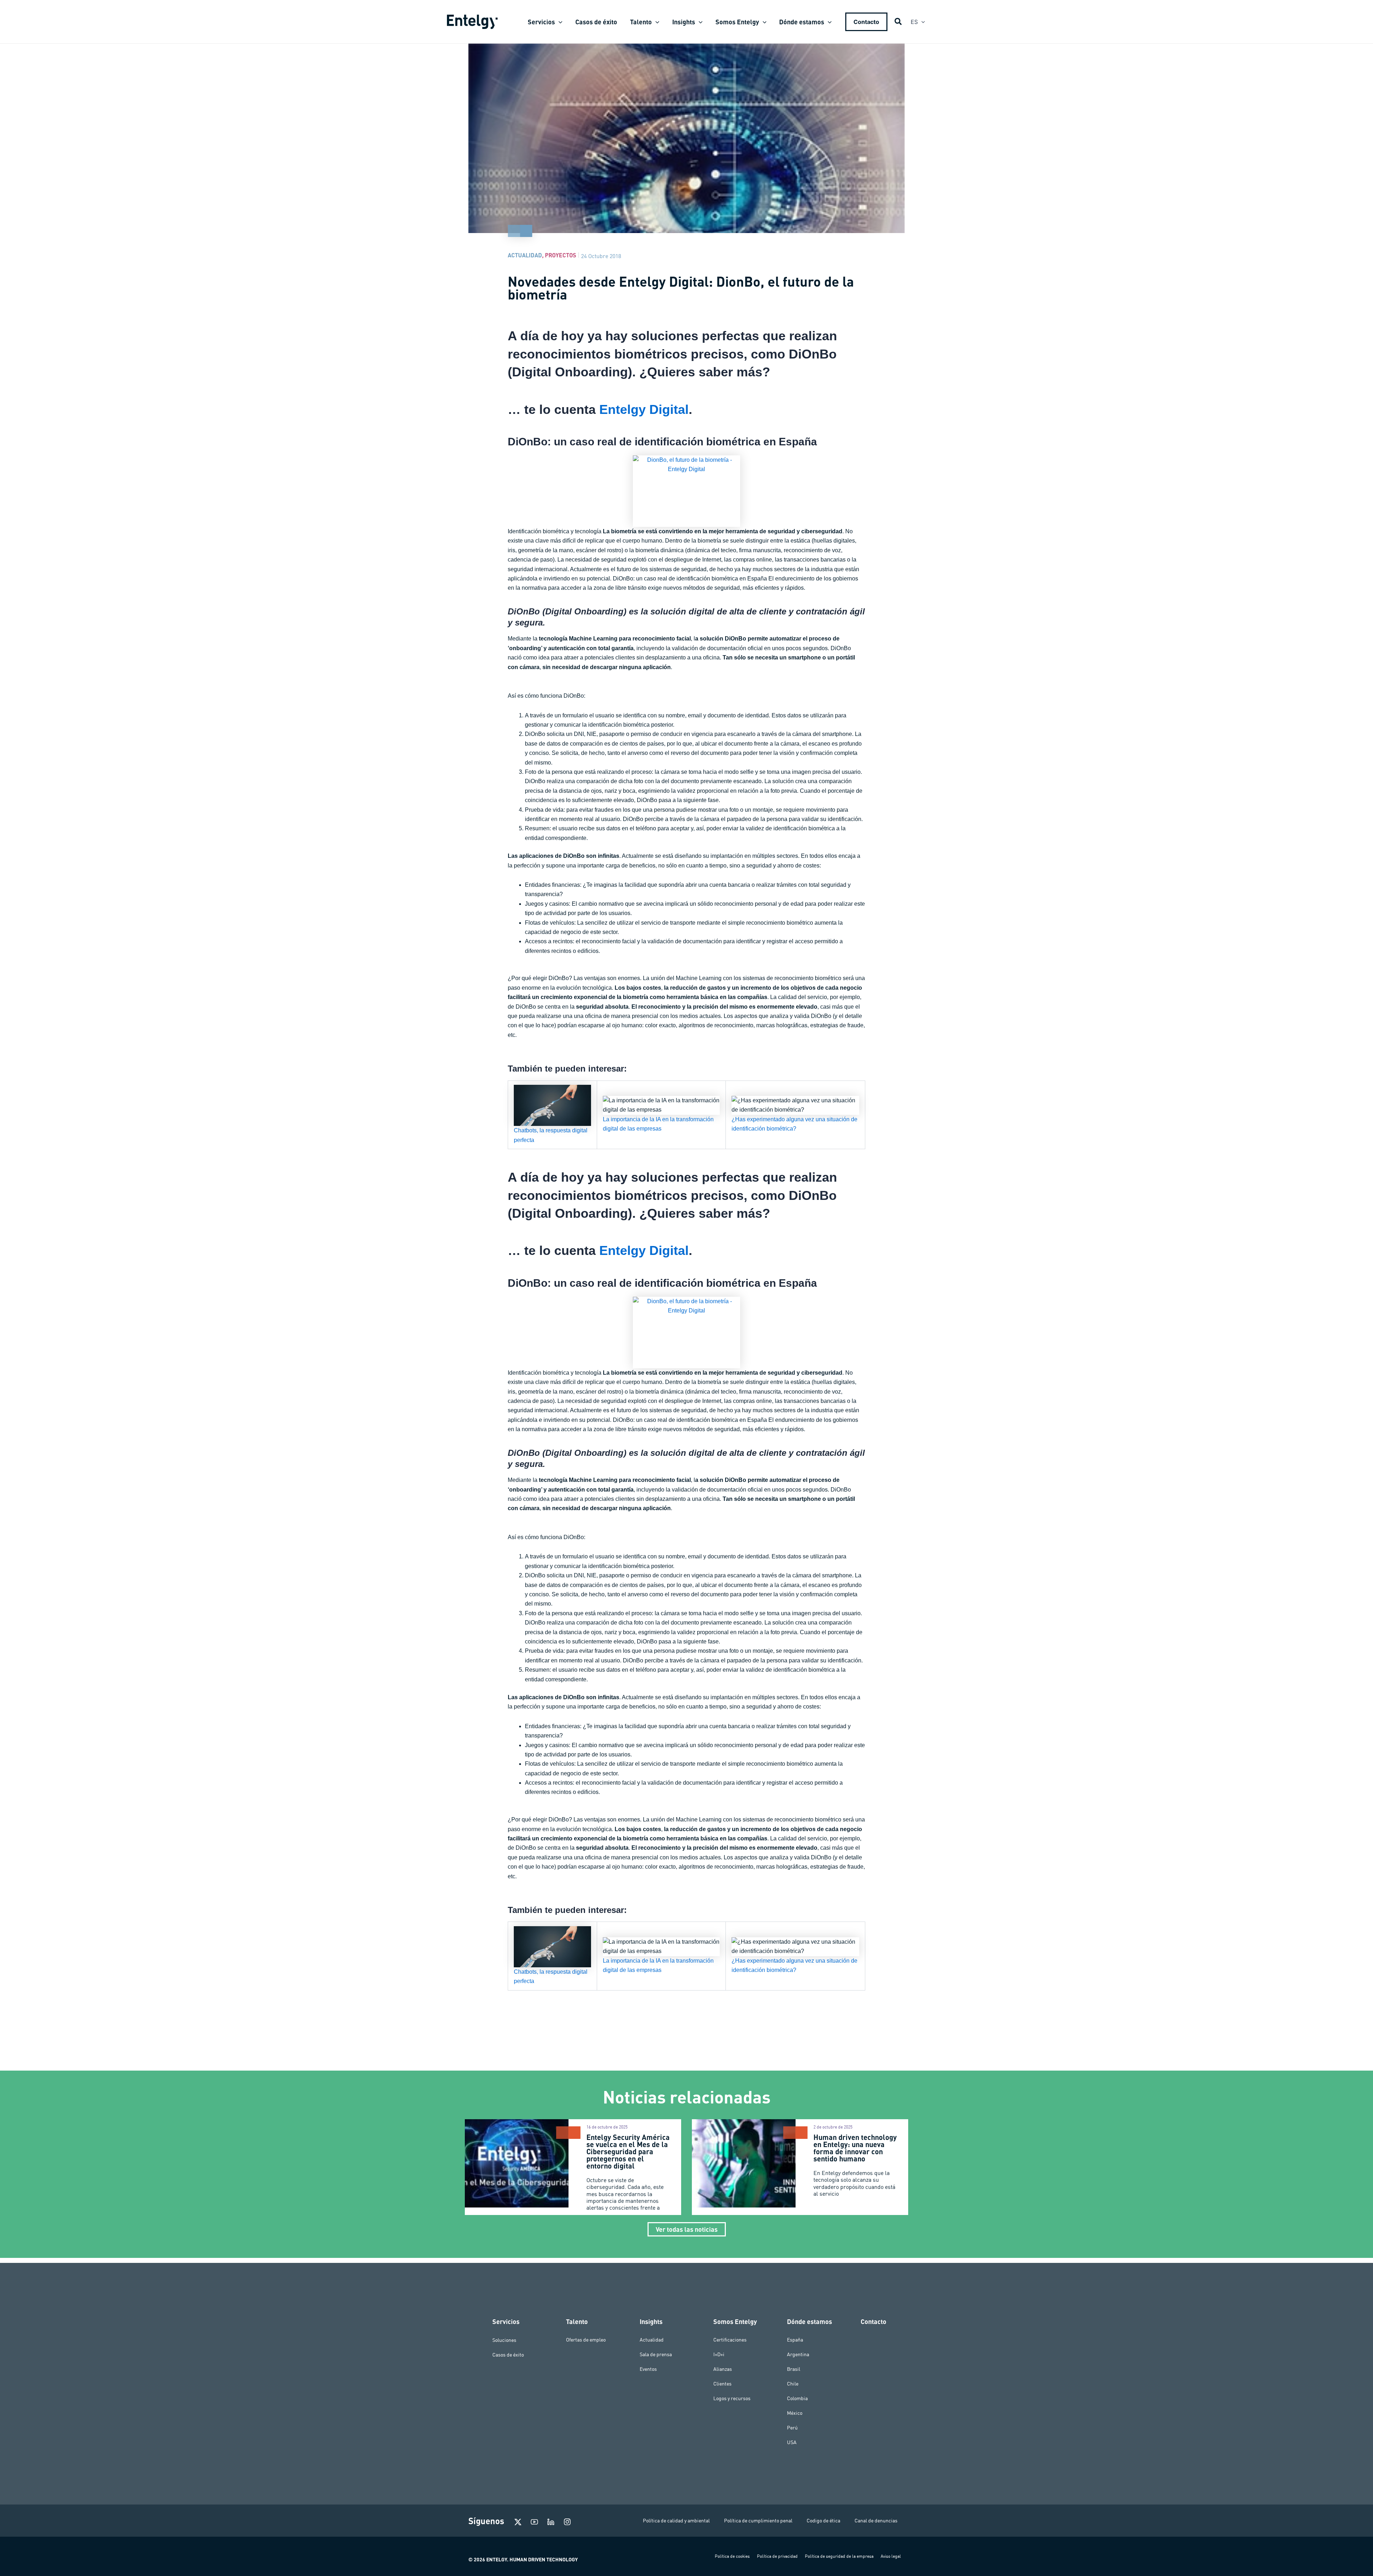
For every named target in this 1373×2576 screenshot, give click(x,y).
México (795, 2413)
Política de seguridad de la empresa (839, 2556)
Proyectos (560, 255)
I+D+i (719, 2354)
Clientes (722, 2384)
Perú (792, 2428)
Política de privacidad (777, 2556)
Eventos (648, 2369)
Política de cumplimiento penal (758, 2521)
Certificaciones (730, 2340)
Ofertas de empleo (586, 2340)
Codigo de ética (823, 2521)
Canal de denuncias (876, 2521)
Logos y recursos (732, 2398)
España (795, 2340)
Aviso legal (891, 2556)
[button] (559, 22)
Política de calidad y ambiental (676, 2521)
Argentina (798, 2354)
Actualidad (525, 255)
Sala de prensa (656, 2354)
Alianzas (723, 2369)
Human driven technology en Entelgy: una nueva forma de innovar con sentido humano (855, 2148)
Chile (793, 2384)
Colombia (797, 2398)
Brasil (794, 2369)
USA (792, 2442)
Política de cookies (732, 2556)
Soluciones (504, 2340)
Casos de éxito (508, 2354)
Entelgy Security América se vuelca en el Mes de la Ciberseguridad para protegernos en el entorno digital (628, 2151)
